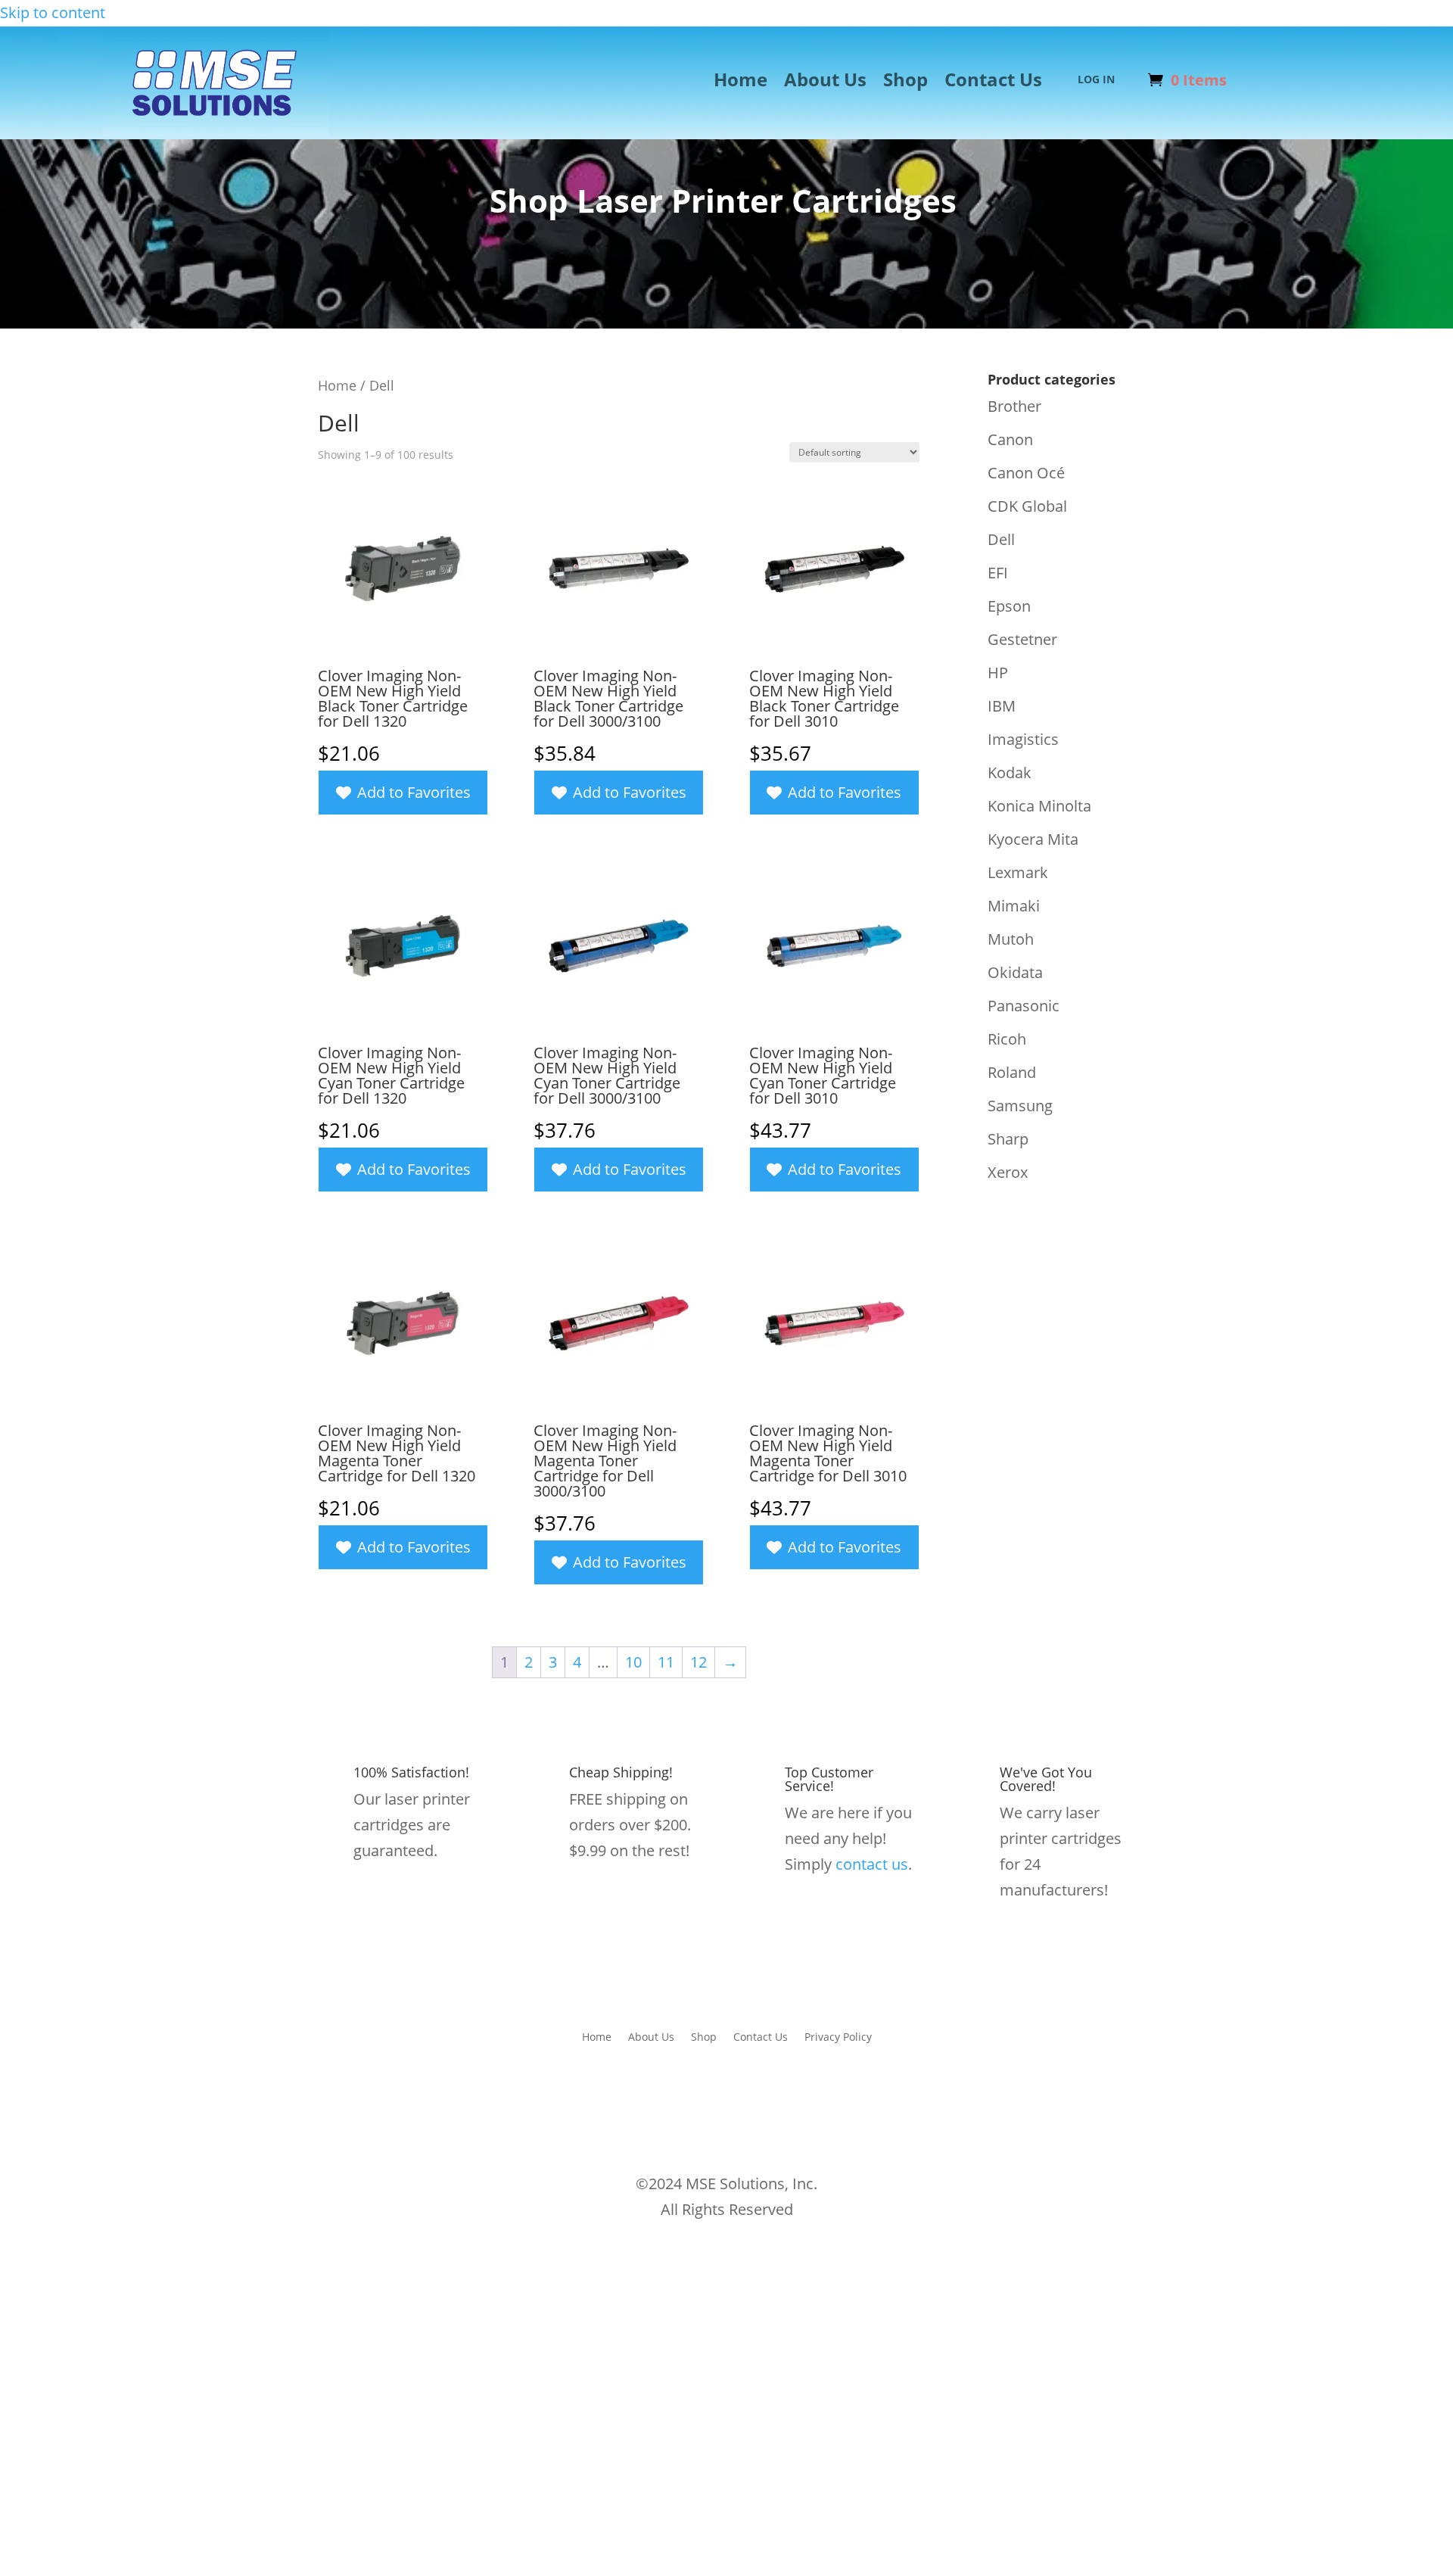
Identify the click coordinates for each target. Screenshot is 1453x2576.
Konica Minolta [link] (1039, 806)
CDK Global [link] (1027, 506)
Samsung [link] (1020, 1106)
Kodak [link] (1010, 772)
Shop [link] (905, 83)
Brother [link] (1014, 406)
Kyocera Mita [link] (1033, 839)
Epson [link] (1009, 606)
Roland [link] (1012, 1072)
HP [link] (998, 673)
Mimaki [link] (1014, 906)
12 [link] (698, 1662)
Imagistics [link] (1023, 739)
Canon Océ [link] (1026, 473)
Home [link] (741, 83)
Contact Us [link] (993, 83)
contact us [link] (872, 1864)
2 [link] (529, 1662)
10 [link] (633, 1662)
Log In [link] (1096, 80)
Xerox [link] (1008, 1172)
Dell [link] (1001, 539)
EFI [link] (998, 573)
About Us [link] (825, 83)
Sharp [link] (1008, 1139)
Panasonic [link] (1024, 1006)
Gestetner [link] (1022, 639)
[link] (216, 131)
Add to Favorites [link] (414, 792)
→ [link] (730, 1662)
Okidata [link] (1015, 972)
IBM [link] (1002, 706)
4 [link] (577, 1662)
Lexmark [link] (1018, 872)
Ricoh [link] (1007, 1039)
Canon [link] (1010, 439)
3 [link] (553, 1662)
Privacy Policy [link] (838, 2036)
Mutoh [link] (1011, 939)
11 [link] (666, 1662)
